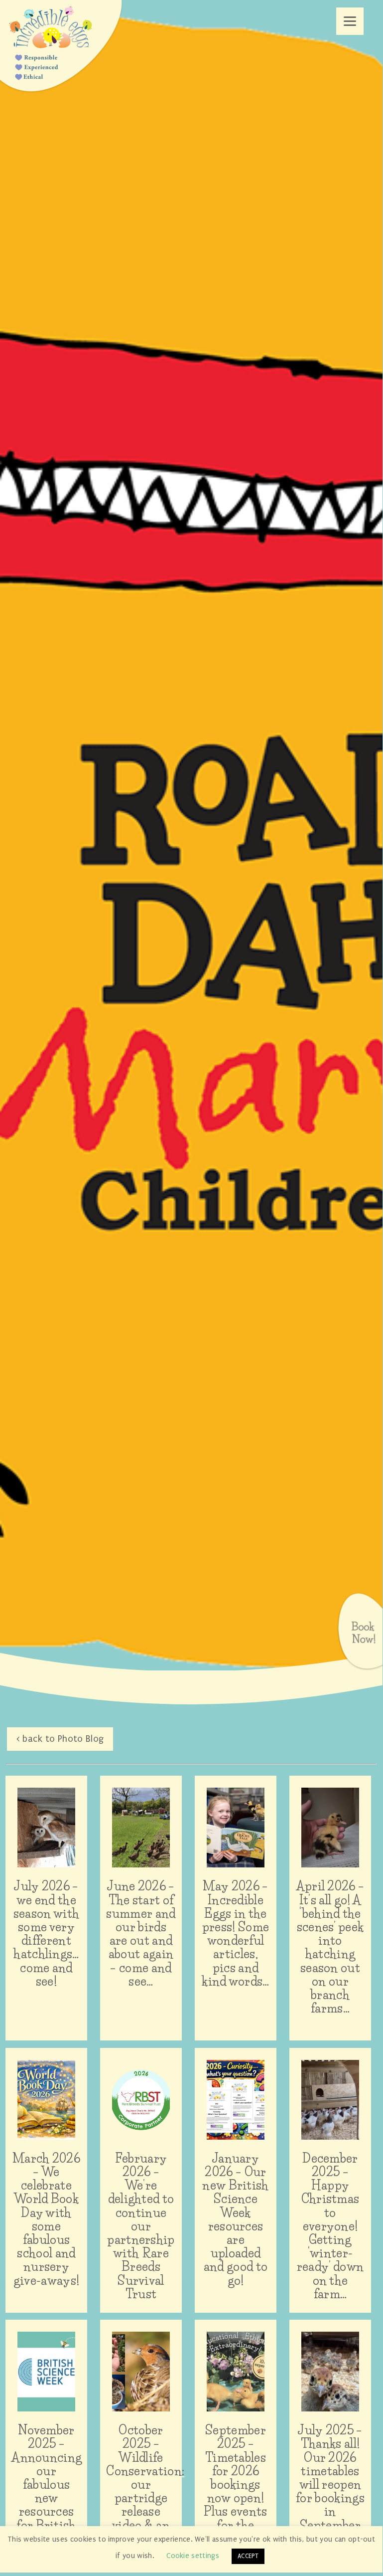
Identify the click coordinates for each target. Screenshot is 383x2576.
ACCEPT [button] (248, 2556)
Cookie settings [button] (193, 2556)
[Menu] (350, 21)
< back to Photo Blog (60, 1739)
